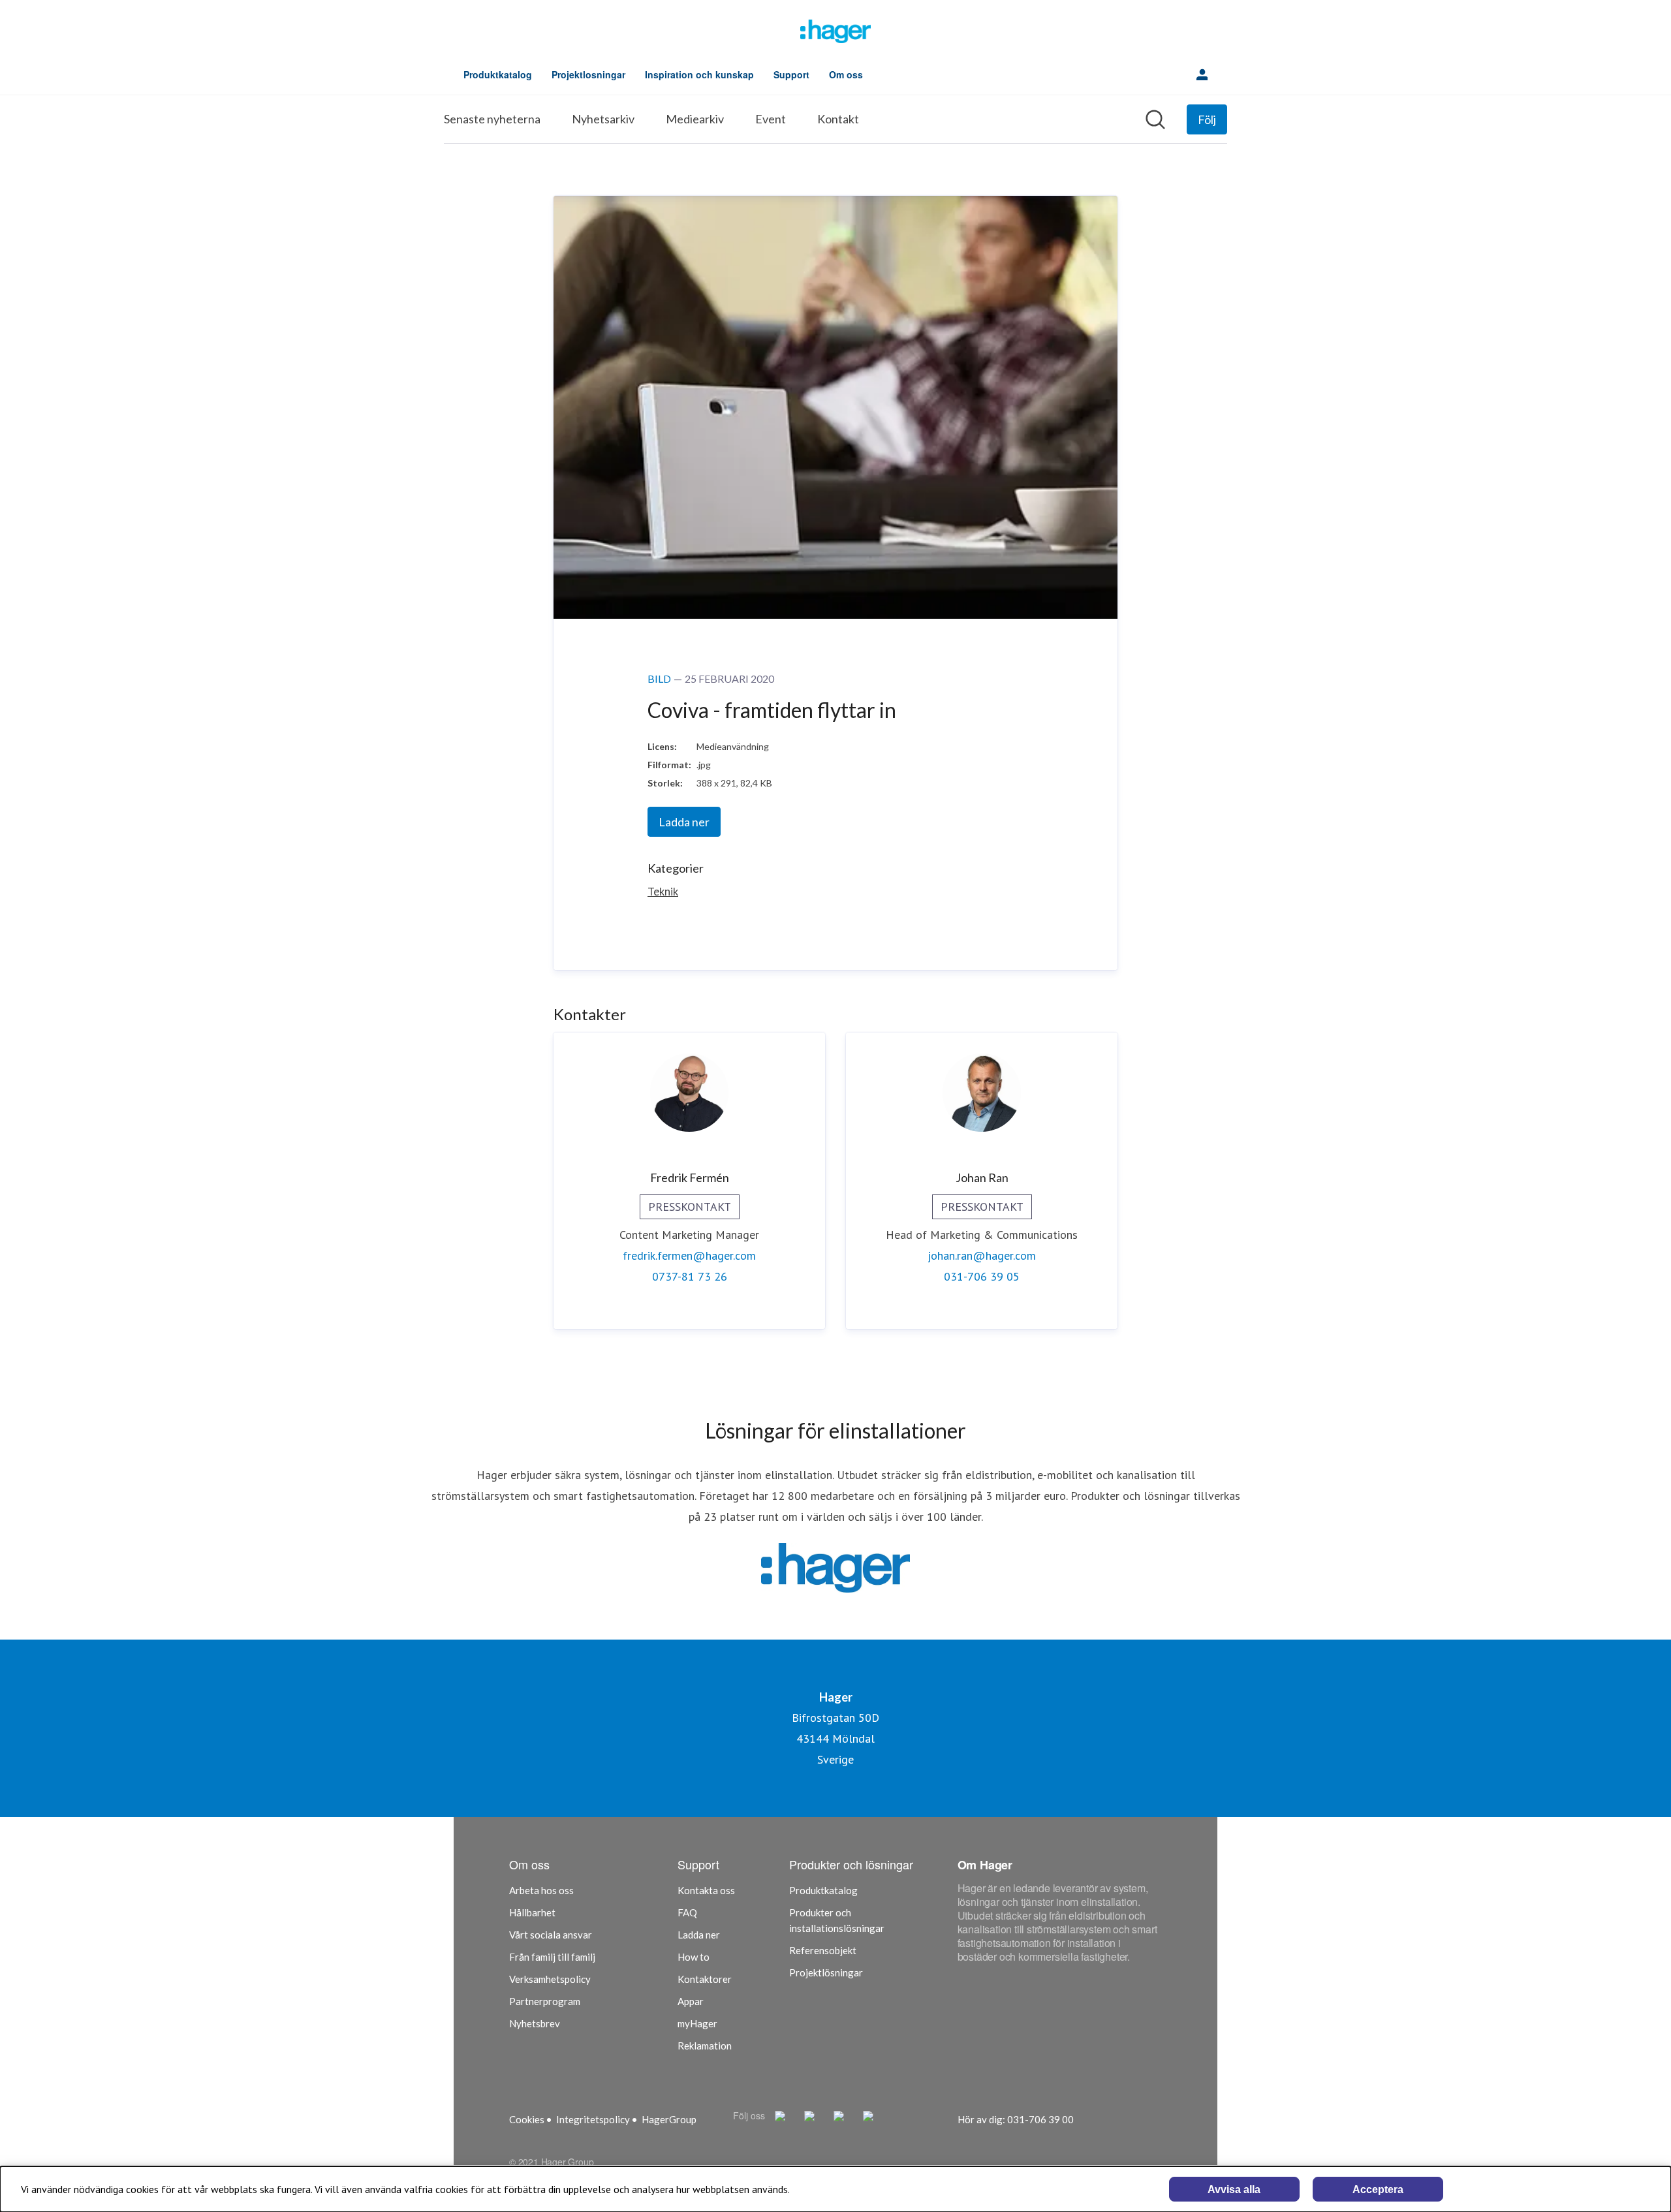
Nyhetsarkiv (603, 119)
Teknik (663, 891)
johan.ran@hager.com (982, 1255)
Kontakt (838, 119)
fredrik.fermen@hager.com (689, 1255)
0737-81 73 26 (690, 1276)
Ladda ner (684, 822)
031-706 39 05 (982, 1276)
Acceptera (1378, 2189)
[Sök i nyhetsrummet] (1155, 119)
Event (771, 119)
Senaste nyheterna (492, 119)
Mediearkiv (695, 119)
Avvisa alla (1234, 2189)
